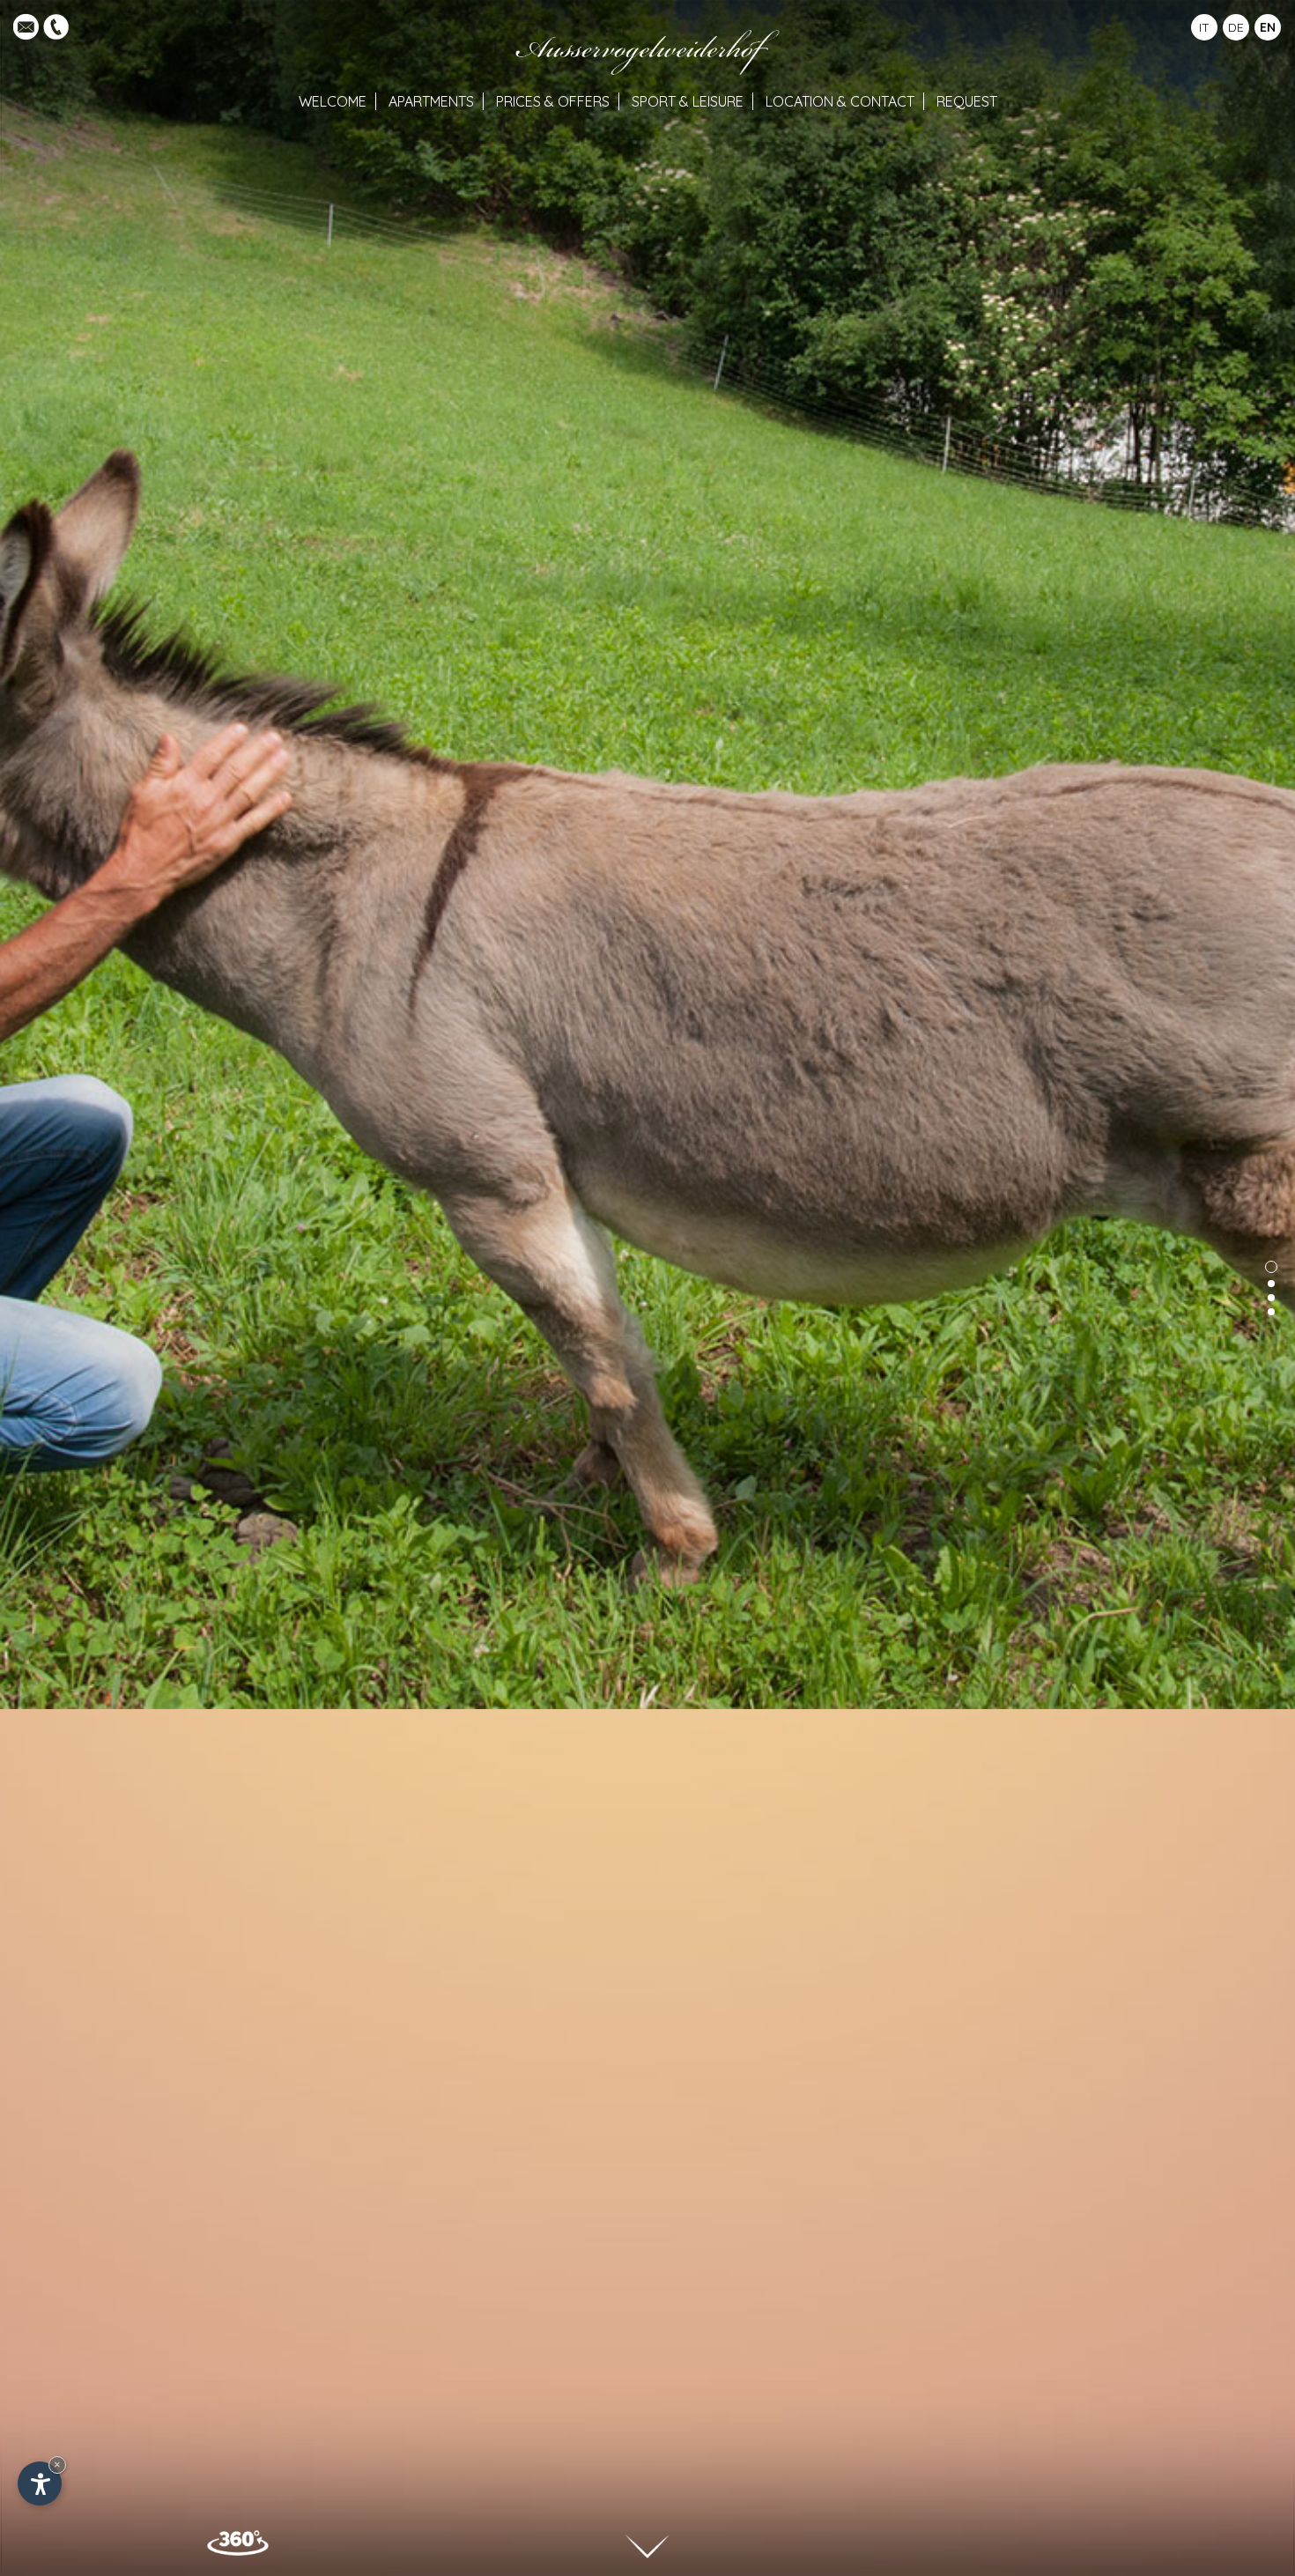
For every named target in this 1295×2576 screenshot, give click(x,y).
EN (1268, 27)
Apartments (431, 101)
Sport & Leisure (688, 101)
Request (967, 101)
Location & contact (840, 101)
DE (1236, 27)
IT (1204, 27)
